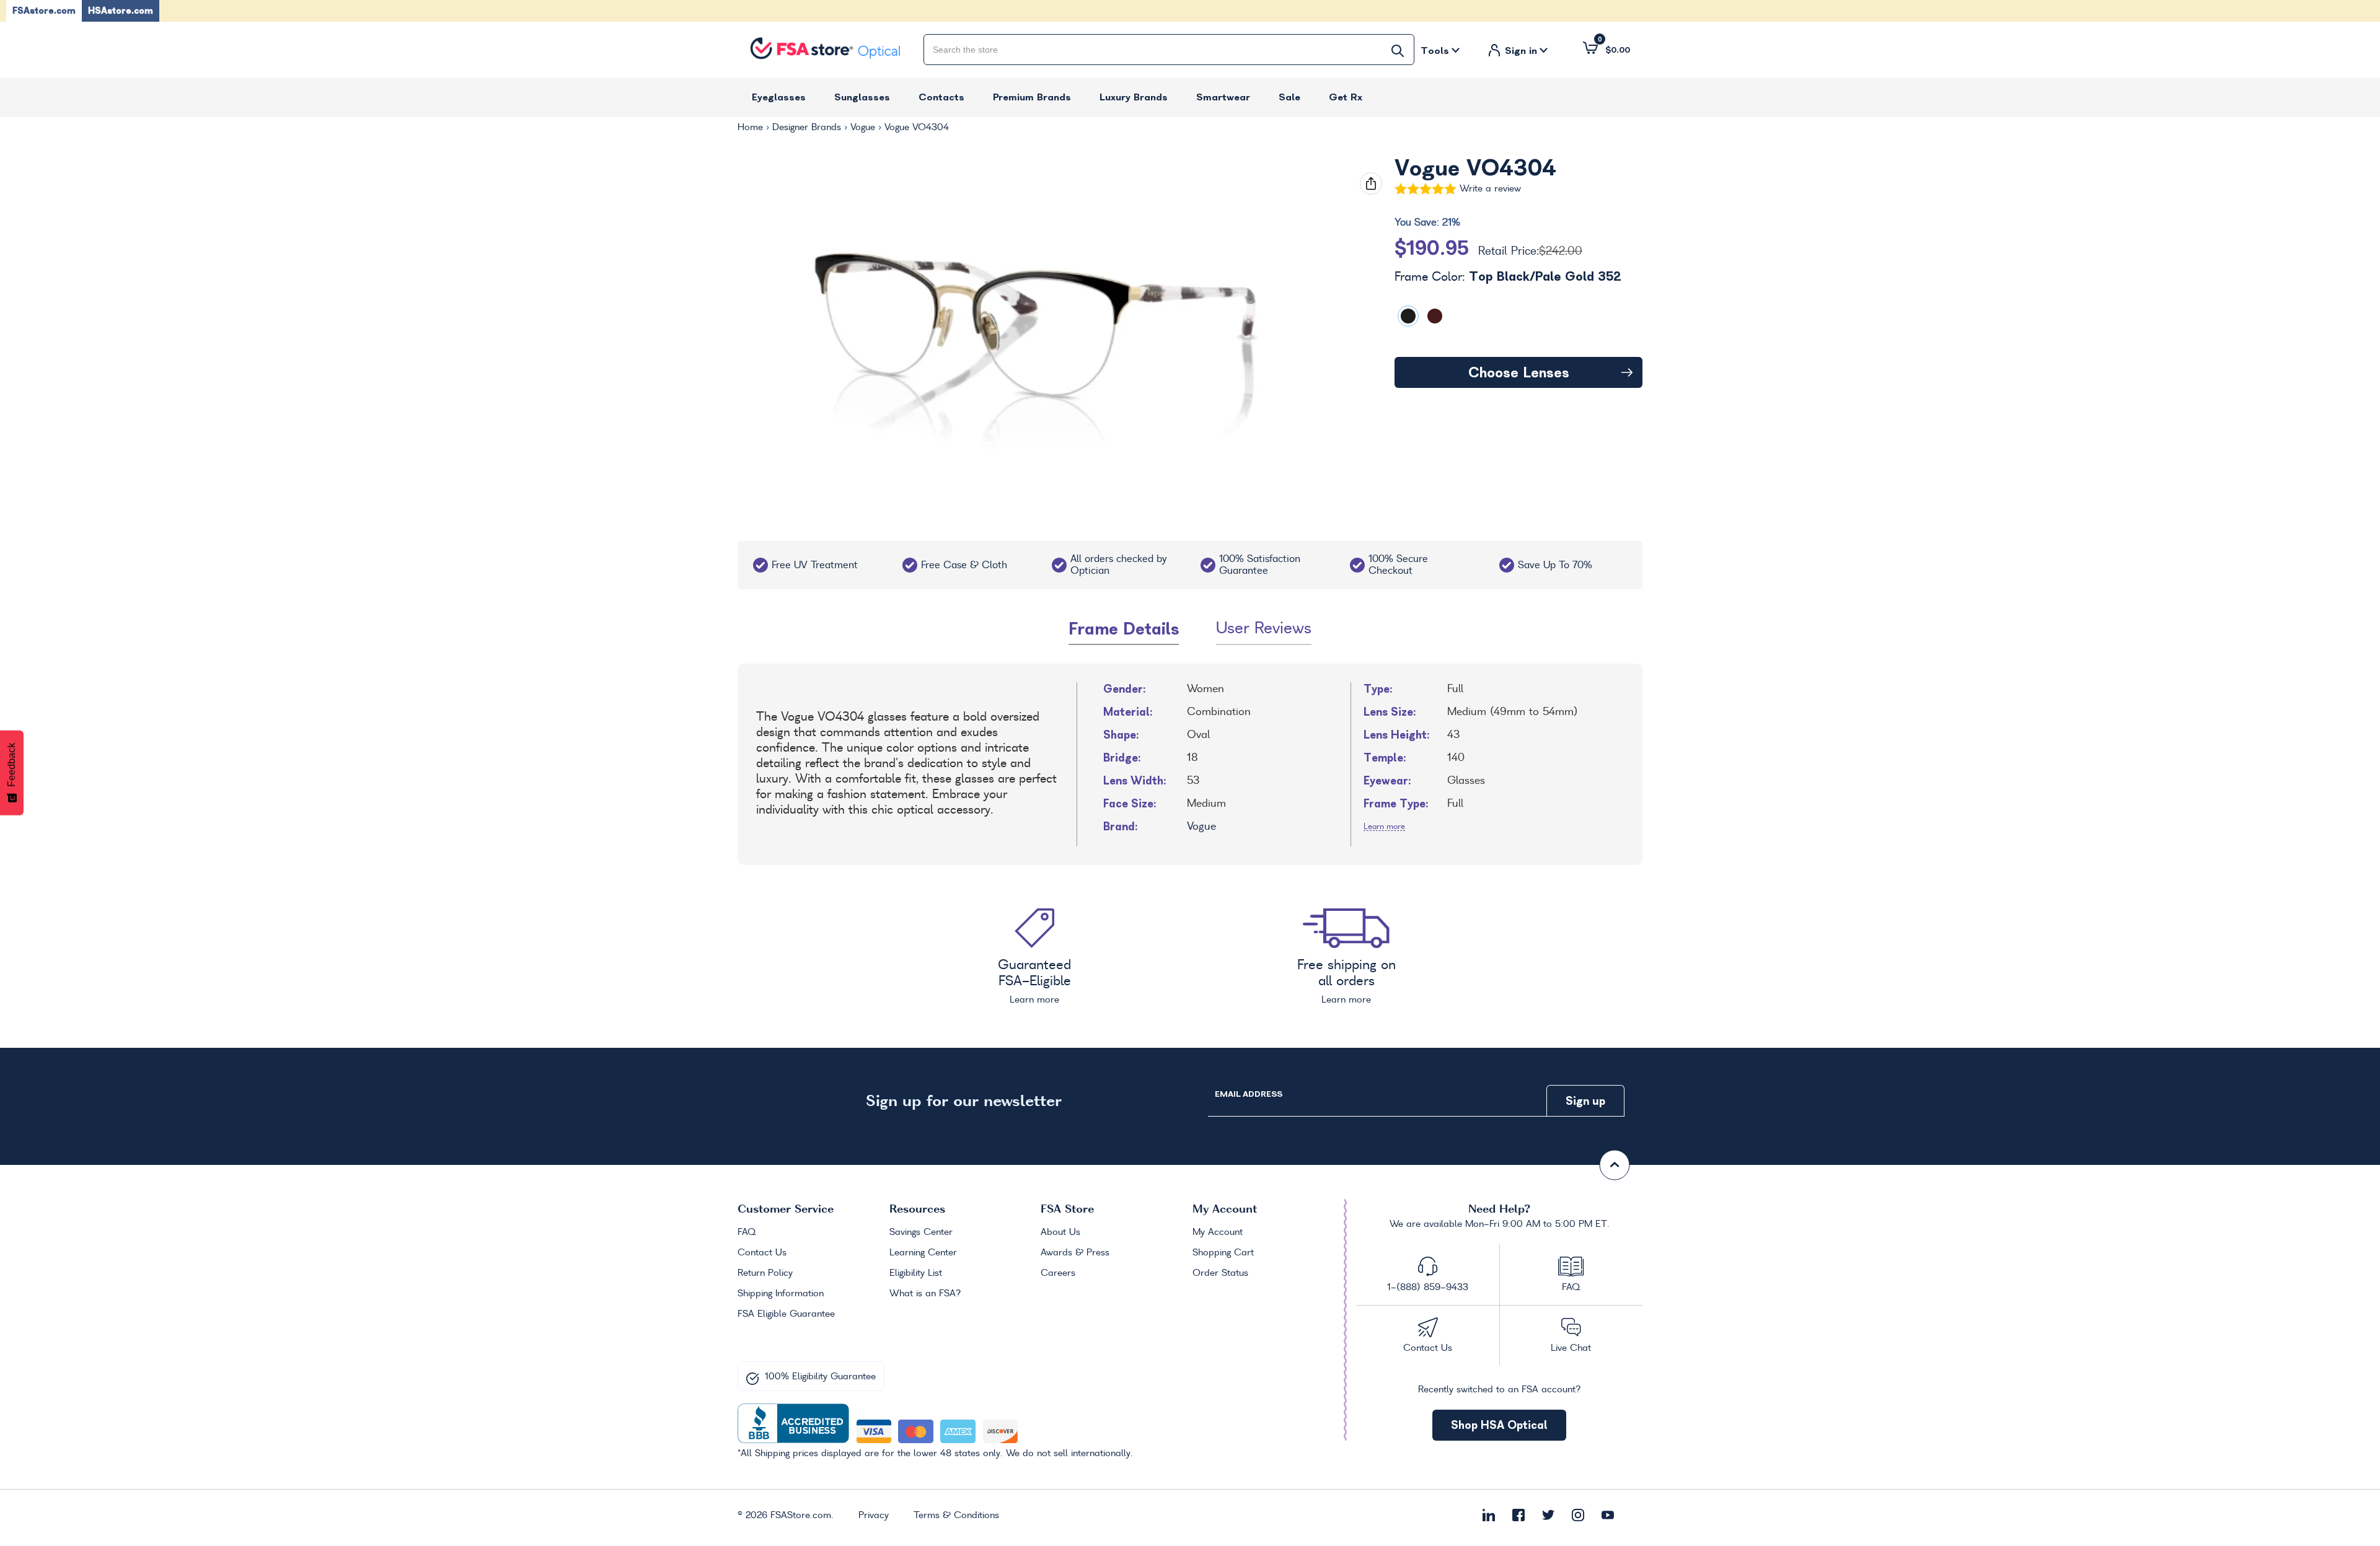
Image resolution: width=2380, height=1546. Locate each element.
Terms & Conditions (956, 1516)
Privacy (874, 1516)
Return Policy (765, 1273)
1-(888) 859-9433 (1428, 1288)
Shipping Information (781, 1294)
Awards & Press (1075, 1253)
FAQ (747, 1232)
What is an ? (925, 1294)
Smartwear (1223, 97)
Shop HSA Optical (1499, 1425)
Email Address (1248, 1094)
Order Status (1220, 1273)
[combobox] (1169, 50)
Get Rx (1346, 97)
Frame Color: (1508, 277)
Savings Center (921, 1232)
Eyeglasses (779, 97)
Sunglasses (862, 97)
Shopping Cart (1223, 1253)
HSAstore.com (121, 11)
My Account (1218, 1232)
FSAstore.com (44, 11)
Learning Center (923, 1253)
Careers (1058, 1273)
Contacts (941, 97)
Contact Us (762, 1253)
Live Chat (1571, 1348)
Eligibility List (916, 1273)
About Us (1060, 1232)
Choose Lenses (1519, 372)
